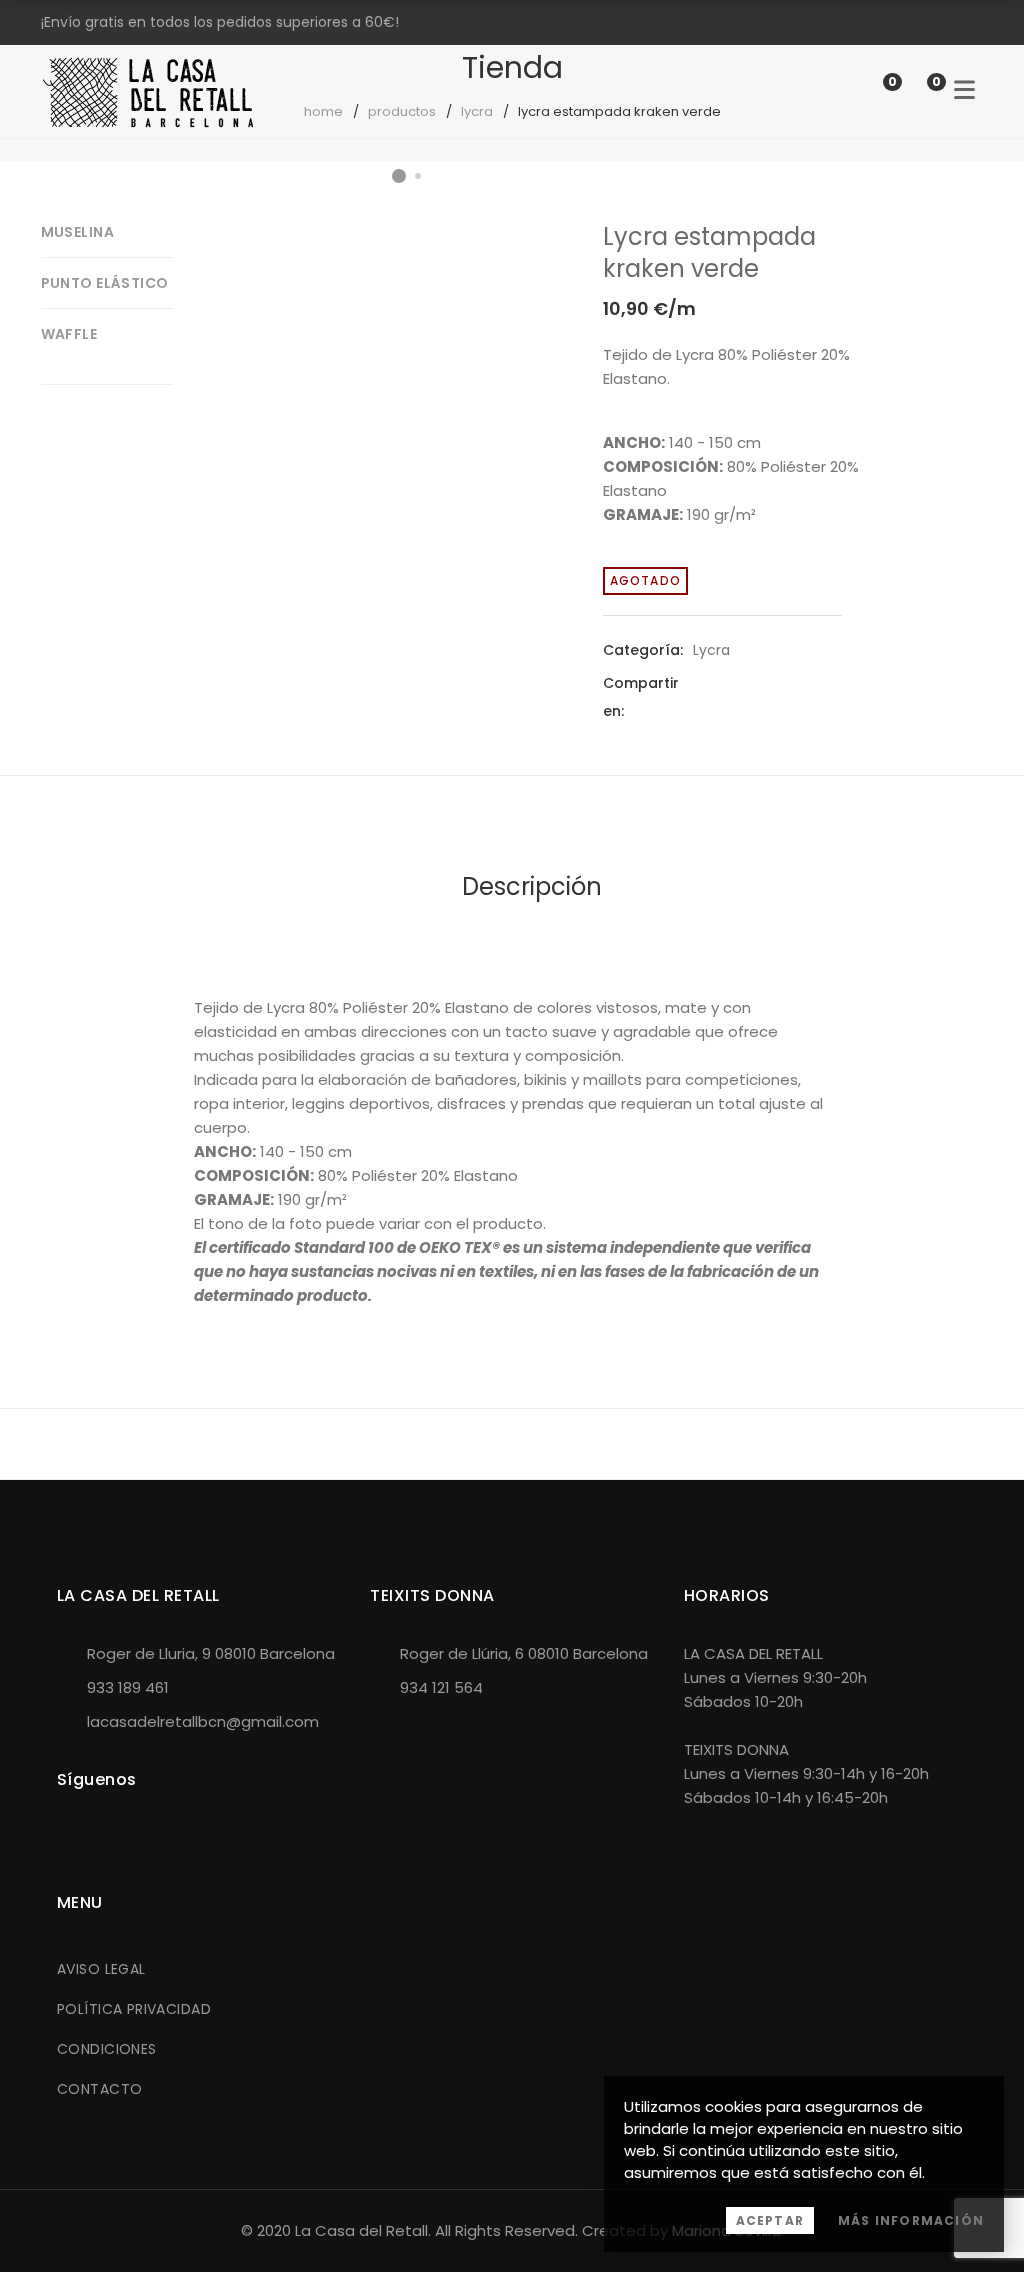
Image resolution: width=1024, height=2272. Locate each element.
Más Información (911, 2220)
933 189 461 (128, 1687)
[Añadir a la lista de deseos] (506, 256)
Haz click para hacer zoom (506, 306)
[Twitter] (731, 696)
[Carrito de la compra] (916, 90)
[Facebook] (695, 696)
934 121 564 (441, 1687)
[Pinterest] (767, 696)
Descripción (532, 886)
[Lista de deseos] (872, 90)
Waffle (69, 334)
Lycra (711, 650)
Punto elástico (105, 283)
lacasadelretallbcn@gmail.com (203, 1721)
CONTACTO (99, 2089)
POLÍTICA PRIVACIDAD (134, 2009)
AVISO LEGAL (101, 1969)
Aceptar (770, 2220)
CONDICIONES (107, 2049)
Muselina (77, 232)
